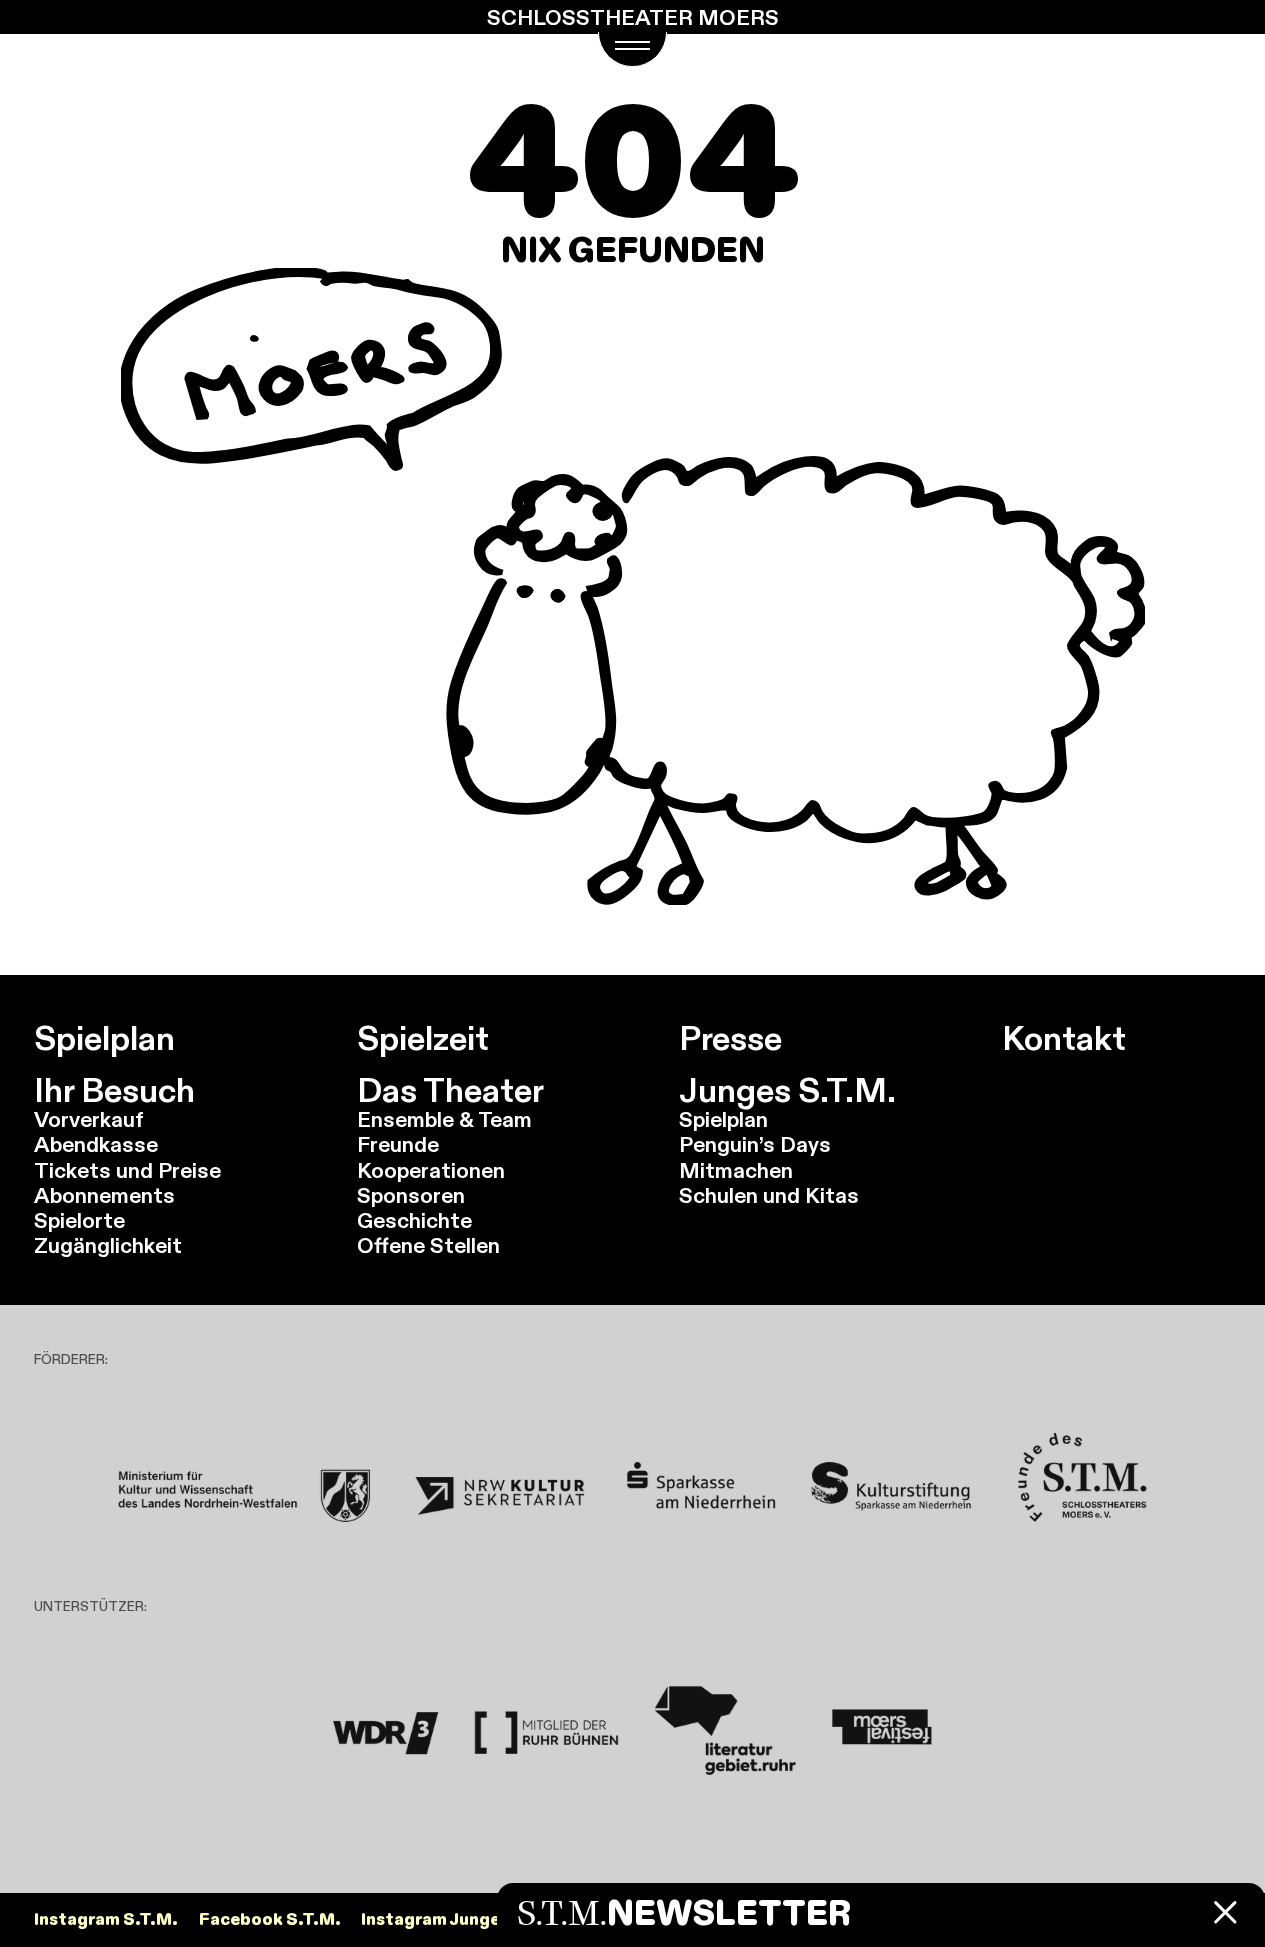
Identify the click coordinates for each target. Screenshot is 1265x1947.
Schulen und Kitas (769, 1195)
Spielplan (104, 1038)
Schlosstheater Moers (633, 17)
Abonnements (104, 1195)
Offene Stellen (428, 1245)
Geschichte (414, 1220)
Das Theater (450, 1090)
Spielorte (79, 1220)
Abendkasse (96, 1144)
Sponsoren (411, 1195)
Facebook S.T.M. (270, 1919)
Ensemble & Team (444, 1119)
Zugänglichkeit (108, 1245)
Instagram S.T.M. (106, 1919)
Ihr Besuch (114, 1090)
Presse (730, 1038)
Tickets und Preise (127, 1170)
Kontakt (1064, 1038)
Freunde (398, 1144)
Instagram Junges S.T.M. (464, 1919)
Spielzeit (423, 1038)
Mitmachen (736, 1170)
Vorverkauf (89, 1119)
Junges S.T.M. (787, 1090)
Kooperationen (431, 1170)
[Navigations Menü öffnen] (633, 49)
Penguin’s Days (755, 1144)
